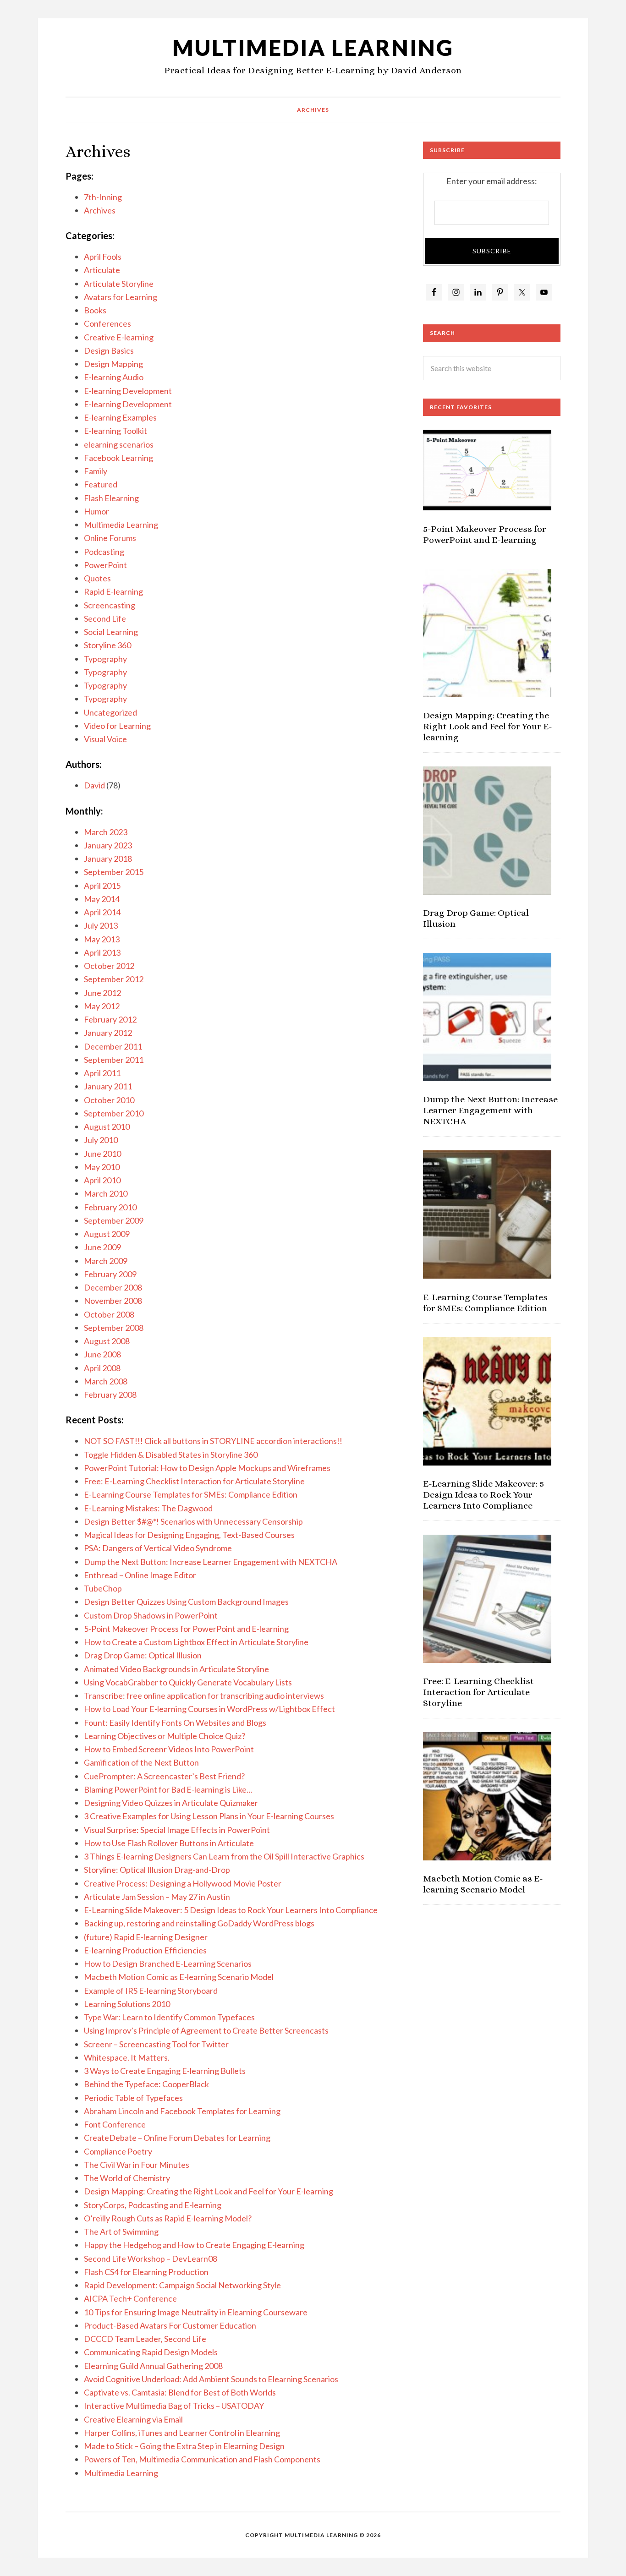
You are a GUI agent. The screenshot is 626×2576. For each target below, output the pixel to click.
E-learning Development (128, 391)
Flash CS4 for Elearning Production (146, 2272)
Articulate (102, 270)
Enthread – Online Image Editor (140, 1575)
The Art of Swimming (121, 2231)
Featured (101, 484)
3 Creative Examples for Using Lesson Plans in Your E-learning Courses (209, 1816)
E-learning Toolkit (115, 431)
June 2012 (102, 993)
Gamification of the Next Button (141, 1762)
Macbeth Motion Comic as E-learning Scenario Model (179, 1977)
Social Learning (111, 632)
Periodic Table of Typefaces (133, 2098)
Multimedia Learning (313, 47)
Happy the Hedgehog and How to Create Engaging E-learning (194, 2245)
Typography (105, 659)
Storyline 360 (107, 645)
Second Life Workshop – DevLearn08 (151, 2259)
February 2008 (110, 1395)
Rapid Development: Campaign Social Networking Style (182, 2285)
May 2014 (102, 899)
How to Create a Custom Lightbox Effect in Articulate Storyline (196, 1642)
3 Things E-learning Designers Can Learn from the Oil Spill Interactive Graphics (224, 1856)
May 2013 (102, 939)
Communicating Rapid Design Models (151, 2352)
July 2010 (101, 1140)
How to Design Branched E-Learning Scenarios (168, 1963)
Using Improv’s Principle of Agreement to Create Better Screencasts (206, 2030)
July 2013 (101, 925)
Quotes (97, 578)
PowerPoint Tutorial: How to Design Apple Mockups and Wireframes (207, 1468)
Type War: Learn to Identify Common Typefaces (169, 2017)
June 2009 (102, 1247)
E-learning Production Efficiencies (145, 1950)
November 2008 (113, 1301)
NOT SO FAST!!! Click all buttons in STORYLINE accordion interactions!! (213, 1441)
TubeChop (103, 1588)
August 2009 (107, 1234)
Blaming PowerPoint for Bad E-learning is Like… (168, 1789)
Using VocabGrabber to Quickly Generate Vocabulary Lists (188, 1682)
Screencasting (110, 605)
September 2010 (114, 1113)
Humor (96, 511)
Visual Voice (105, 739)
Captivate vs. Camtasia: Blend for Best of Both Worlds (180, 2392)
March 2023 (106, 832)
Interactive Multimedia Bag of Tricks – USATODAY (174, 2406)
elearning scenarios (119, 444)
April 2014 (102, 912)
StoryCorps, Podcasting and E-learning (153, 2205)
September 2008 (114, 1328)
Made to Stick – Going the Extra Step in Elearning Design (184, 2446)
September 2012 (114, 979)
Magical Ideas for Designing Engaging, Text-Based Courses (189, 1535)
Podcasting (104, 552)
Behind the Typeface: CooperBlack (146, 2084)
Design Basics (109, 350)
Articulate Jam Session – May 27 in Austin (157, 1897)
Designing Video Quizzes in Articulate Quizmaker (171, 1803)
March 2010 (106, 1193)
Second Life (105, 618)
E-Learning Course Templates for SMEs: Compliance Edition (191, 1494)
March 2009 (106, 1261)
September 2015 (114, 872)
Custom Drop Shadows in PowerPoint (151, 1615)
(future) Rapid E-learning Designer (146, 1937)
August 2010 (107, 1127)
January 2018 (108, 859)
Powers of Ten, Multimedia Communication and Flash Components (202, 2459)
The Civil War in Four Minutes (137, 2165)
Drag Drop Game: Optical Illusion (143, 1655)
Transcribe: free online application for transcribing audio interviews (204, 1695)
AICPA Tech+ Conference (130, 2298)
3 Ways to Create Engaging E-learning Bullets (165, 2071)
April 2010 (102, 1180)
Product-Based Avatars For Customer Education (170, 2325)
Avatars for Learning (121, 297)
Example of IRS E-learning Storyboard (151, 1991)
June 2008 (102, 1354)
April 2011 (102, 1073)
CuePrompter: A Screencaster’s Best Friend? (164, 1776)
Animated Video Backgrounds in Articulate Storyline (176, 1669)
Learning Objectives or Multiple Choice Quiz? (165, 1736)
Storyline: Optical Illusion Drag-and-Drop (157, 1870)
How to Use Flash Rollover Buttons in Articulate (169, 1843)
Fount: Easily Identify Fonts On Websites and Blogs (175, 1723)
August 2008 (107, 1341)
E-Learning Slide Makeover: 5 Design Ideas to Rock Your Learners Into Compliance (231, 1910)
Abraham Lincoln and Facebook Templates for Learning (182, 2111)
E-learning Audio (114, 377)
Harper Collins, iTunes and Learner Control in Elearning (182, 2433)
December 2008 (113, 1287)
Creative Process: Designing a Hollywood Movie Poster (183, 1883)
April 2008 (102, 1368)
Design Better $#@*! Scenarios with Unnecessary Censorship (193, 1521)
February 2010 (110, 1207)
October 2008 (109, 1314)
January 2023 (108, 845)
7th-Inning (103, 197)
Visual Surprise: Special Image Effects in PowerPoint (177, 1830)
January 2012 (108, 1033)
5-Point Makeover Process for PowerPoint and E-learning (186, 1629)
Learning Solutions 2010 (127, 2004)
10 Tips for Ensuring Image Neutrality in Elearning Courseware (196, 2312)
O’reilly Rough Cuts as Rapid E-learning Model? (168, 2218)
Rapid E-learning (113, 591)
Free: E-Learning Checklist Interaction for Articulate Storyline (194, 1481)
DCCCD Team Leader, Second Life (145, 2339)
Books (95, 310)
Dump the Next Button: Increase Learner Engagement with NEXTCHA (211, 1562)
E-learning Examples (120, 417)
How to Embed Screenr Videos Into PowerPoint (169, 1749)
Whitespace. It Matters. (127, 2057)
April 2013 (102, 952)
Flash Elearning (111, 498)
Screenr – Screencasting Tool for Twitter (156, 2044)
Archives (100, 210)
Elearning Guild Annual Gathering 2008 (153, 2366)
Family (96, 471)
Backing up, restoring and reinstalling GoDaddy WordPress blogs (199, 1923)
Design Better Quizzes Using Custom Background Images (186, 1602)
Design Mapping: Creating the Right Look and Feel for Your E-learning (209, 2191)
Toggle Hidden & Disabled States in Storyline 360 (171, 1455)
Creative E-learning (119, 337)
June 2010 (102, 1154)
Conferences (107, 323)
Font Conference (115, 2124)
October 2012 (109, 966)
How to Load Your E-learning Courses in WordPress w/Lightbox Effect (209, 1709)
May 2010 (102, 1167)
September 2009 (114, 1220)
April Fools (103, 257)
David (94, 785)
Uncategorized (110, 712)
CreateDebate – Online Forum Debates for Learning (177, 2138)
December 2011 (113, 1046)
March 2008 (106, 1381)
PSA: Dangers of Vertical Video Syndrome (158, 1548)
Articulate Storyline (119, 284)
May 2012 (102, 1006)
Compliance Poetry (118, 2151)
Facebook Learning (118, 458)
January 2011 (108, 1086)
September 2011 (114, 1060)
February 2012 (110, 1019)
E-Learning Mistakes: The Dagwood (148, 1508)
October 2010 (109, 1100)
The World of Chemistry (127, 2178)
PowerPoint (105, 565)
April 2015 (102, 886)
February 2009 (110, 1274)
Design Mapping (113, 364)
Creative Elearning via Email (133, 2419)
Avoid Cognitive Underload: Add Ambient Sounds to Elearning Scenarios (211, 2379)
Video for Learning (117, 726)
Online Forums (110, 538)
